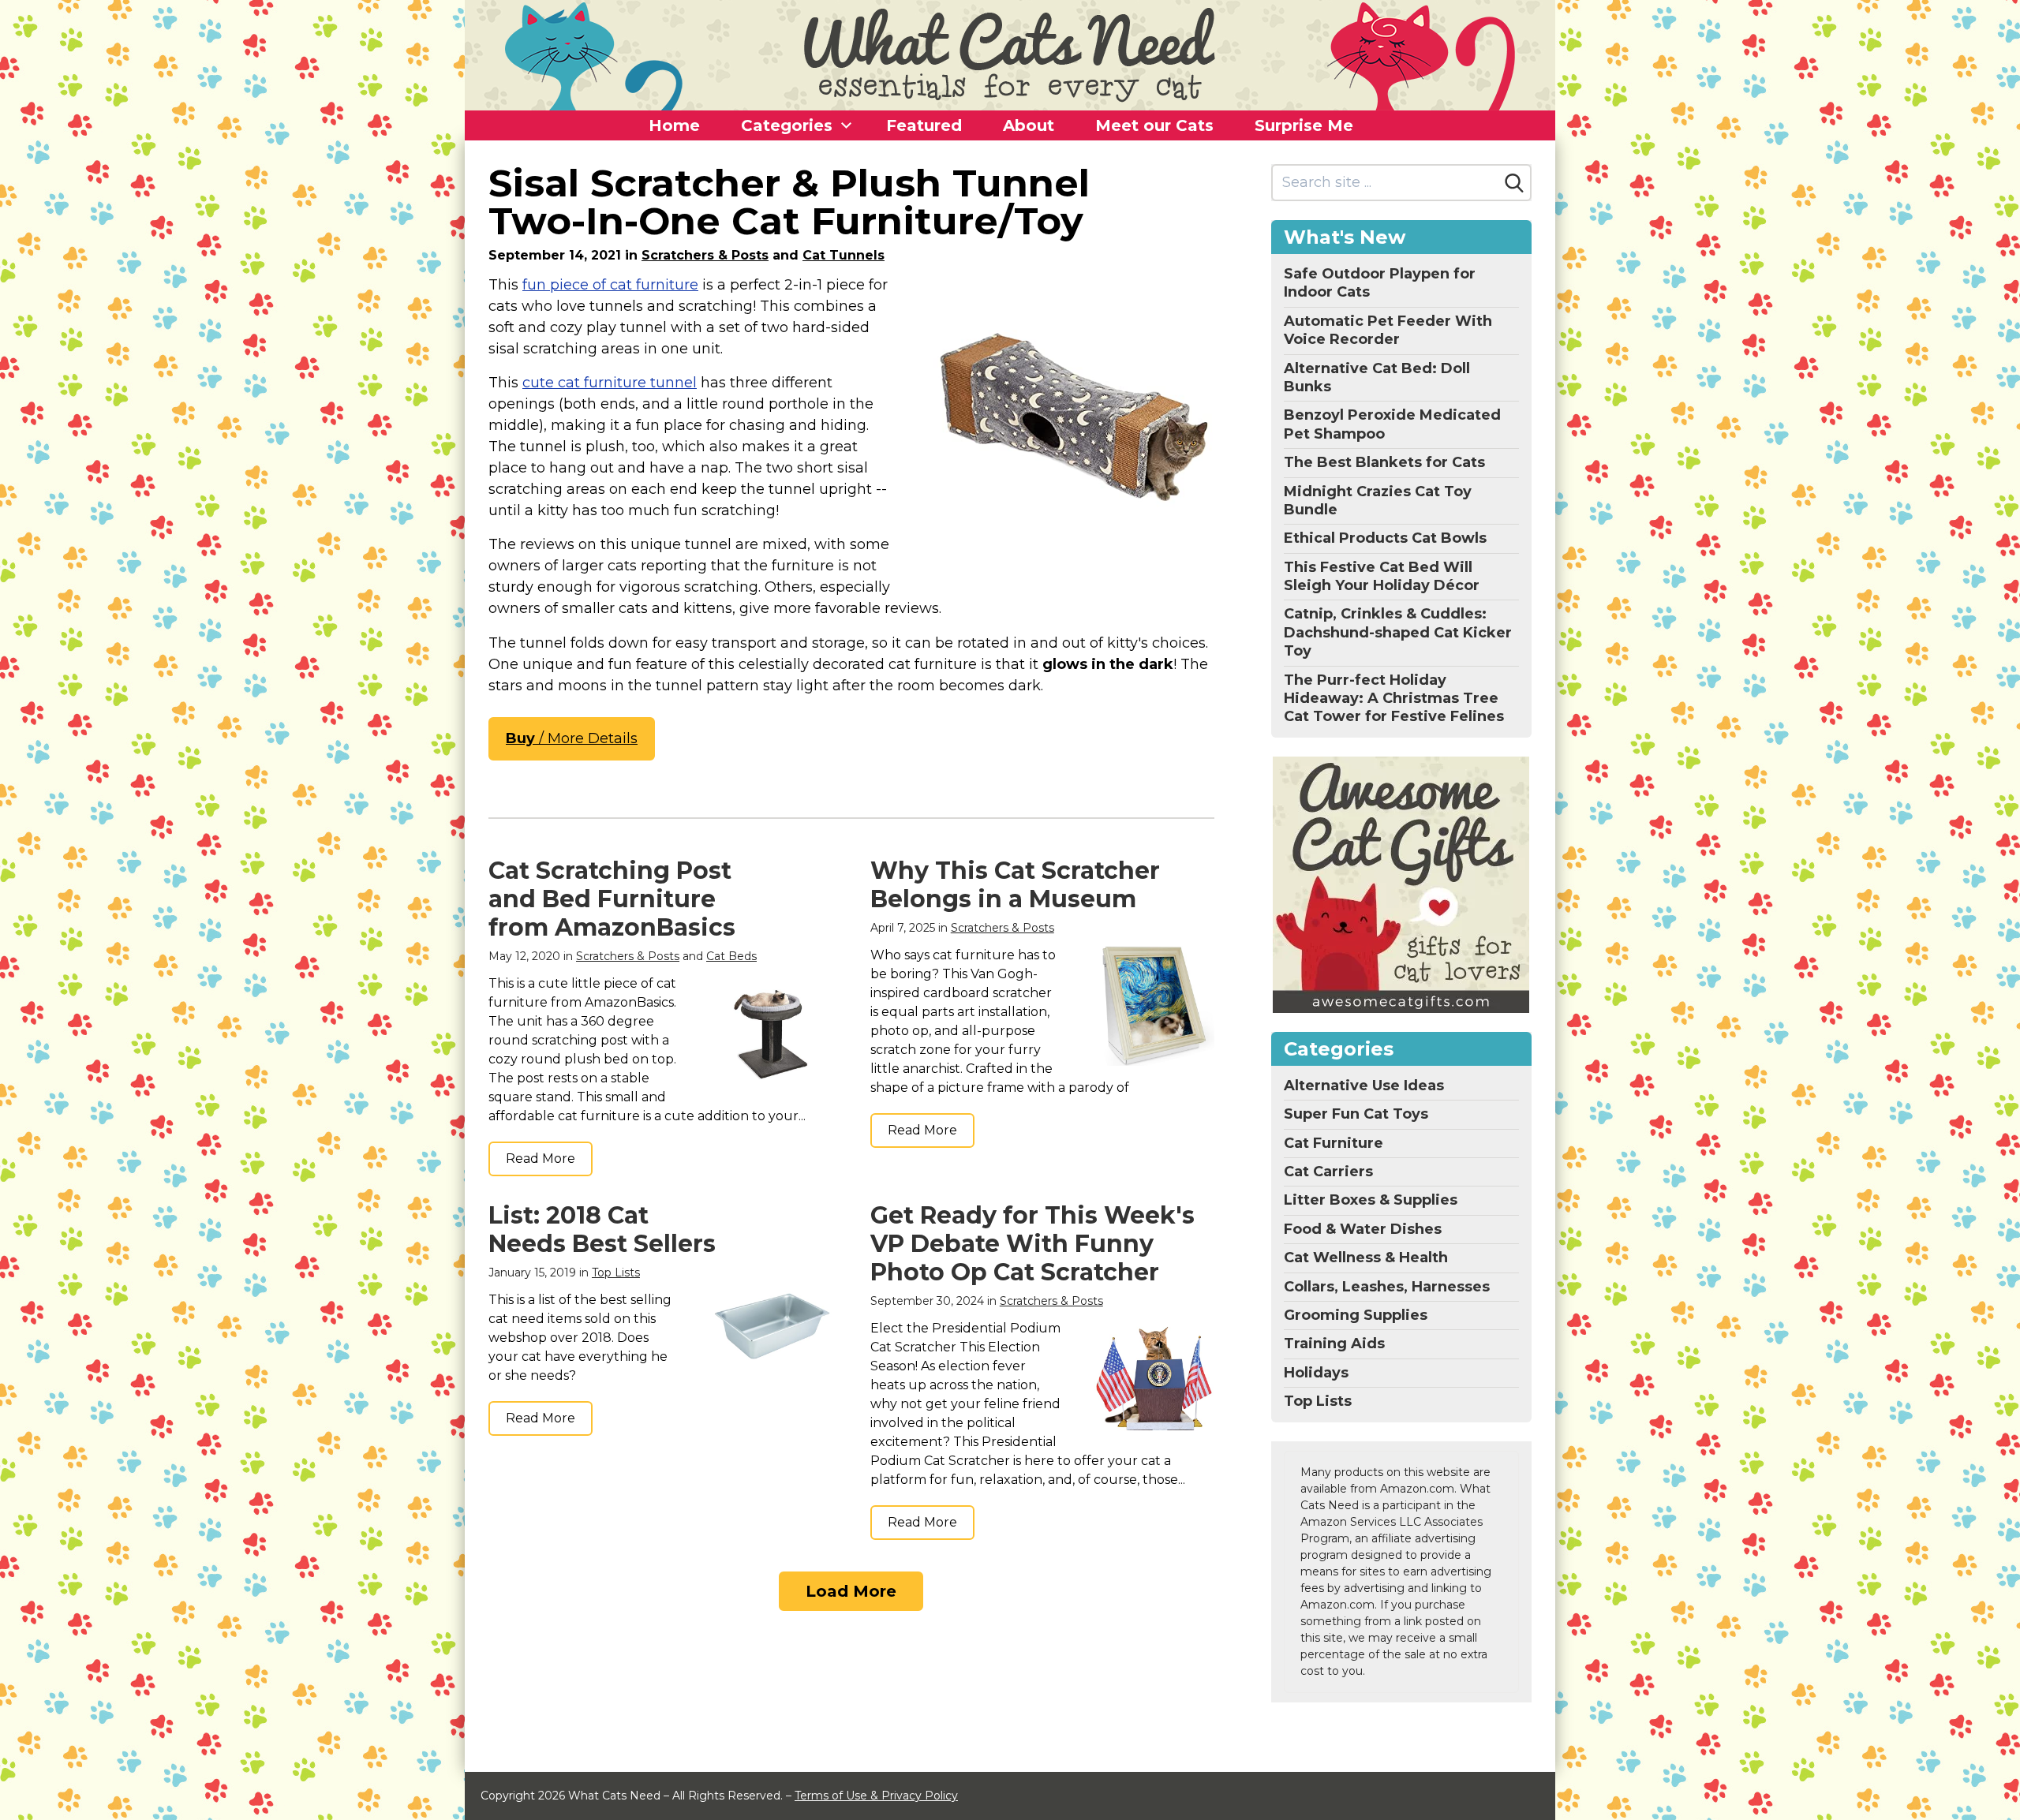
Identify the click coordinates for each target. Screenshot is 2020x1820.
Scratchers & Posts (705, 255)
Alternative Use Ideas (1364, 1086)
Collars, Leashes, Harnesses (1387, 1287)
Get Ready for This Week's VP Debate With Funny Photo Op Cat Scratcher (1032, 1244)
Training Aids (1334, 1344)
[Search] (1514, 183)
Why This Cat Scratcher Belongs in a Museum (1015, 885)
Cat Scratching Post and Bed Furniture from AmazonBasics (612, 899)
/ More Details (572, 738)
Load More (851, 1591)
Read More (541, 1159)
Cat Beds (731, 956)
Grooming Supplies (1356, 1315)
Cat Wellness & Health (1366, 1258)
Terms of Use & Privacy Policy (876, 1796)
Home (674, 125)
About (1029, 125)
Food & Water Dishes (1363, 1229)
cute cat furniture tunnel (610, 383)
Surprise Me (1304, 125)
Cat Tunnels (844, 255)
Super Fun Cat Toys (1356, 1114)
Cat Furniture (1334, 1143)
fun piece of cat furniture (610, 285)
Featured (924, 125)
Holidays (1316, 1373)
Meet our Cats (1154, 125)
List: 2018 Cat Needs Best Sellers (602, 1230)
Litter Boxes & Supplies (1371, 1200)
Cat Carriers (1328, 1172)
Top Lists (616, 1273)
